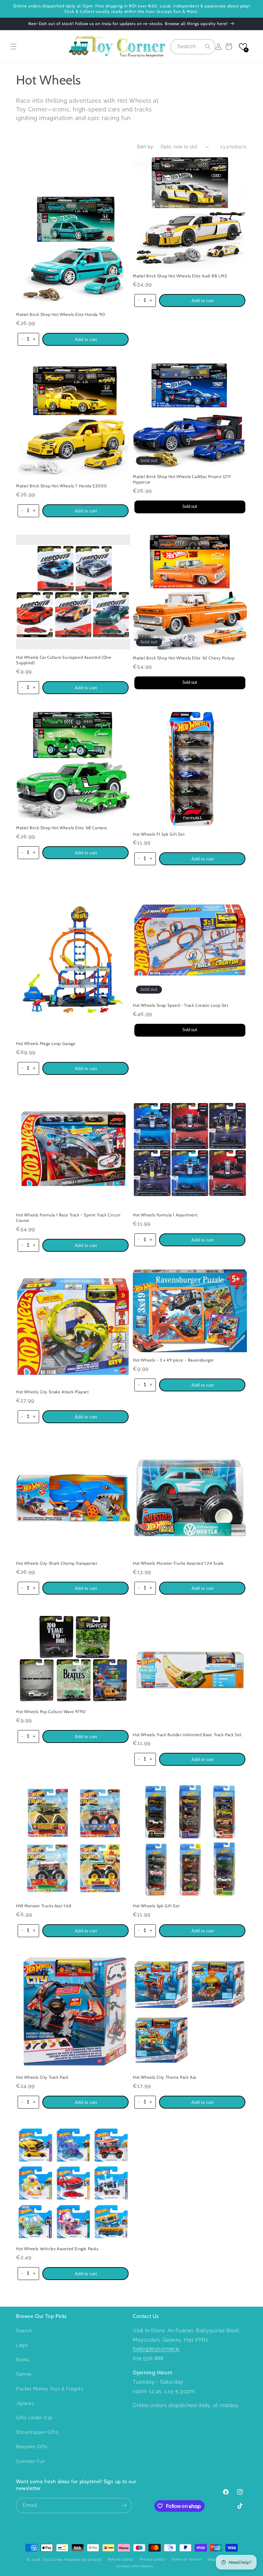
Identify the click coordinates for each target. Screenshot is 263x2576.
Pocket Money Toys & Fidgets (50, 2389)
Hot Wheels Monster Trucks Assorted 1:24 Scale (178, 1563)
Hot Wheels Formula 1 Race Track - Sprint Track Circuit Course (68, 1218)
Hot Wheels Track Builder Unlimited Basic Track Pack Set (187, 1735)
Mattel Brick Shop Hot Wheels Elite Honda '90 (60, 314)
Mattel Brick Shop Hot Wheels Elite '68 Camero (62, 828)
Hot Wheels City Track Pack (42, 2077)
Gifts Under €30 (34, 2418)
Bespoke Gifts (32, 2447)
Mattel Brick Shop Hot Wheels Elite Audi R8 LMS (180, 276)
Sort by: (146, 147)
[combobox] (193, 47)
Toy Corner (53, 2560)
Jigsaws (25, 2403)
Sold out (190, 507)
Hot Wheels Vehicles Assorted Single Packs (57, 2249)
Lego (22, 2345)
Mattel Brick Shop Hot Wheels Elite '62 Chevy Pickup (184, 658)
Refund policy (121, 2559)
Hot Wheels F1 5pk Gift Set (159, 834)
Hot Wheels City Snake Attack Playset (52, 1392)
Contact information (135, 2566)
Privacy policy (153, 2559)
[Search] (208, 47)
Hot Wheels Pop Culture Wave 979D (51, 1711)
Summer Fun (30, 2461)
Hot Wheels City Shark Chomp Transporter (57, 1563)
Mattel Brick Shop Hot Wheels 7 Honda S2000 (61, 486)
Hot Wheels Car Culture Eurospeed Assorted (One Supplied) (64, 660)
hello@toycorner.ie (156, 2349)
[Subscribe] (124, 2506)
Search (24, 2331)
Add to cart (86, 339)
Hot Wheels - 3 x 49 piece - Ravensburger (173, 1360)
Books (23, 2360)
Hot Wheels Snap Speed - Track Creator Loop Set (181, 1005)
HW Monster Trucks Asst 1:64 (44, 1906)
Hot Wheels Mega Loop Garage (46, 1043)
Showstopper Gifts (37, 2432)
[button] (13, 47)
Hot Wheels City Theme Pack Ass (165, 2077)
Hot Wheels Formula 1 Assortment (165, 1215)
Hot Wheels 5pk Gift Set (156, 1906)
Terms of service (186, 2559)
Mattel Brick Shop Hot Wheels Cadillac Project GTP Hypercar (182, 479)
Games (24, 2374)
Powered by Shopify (83, 2560)
